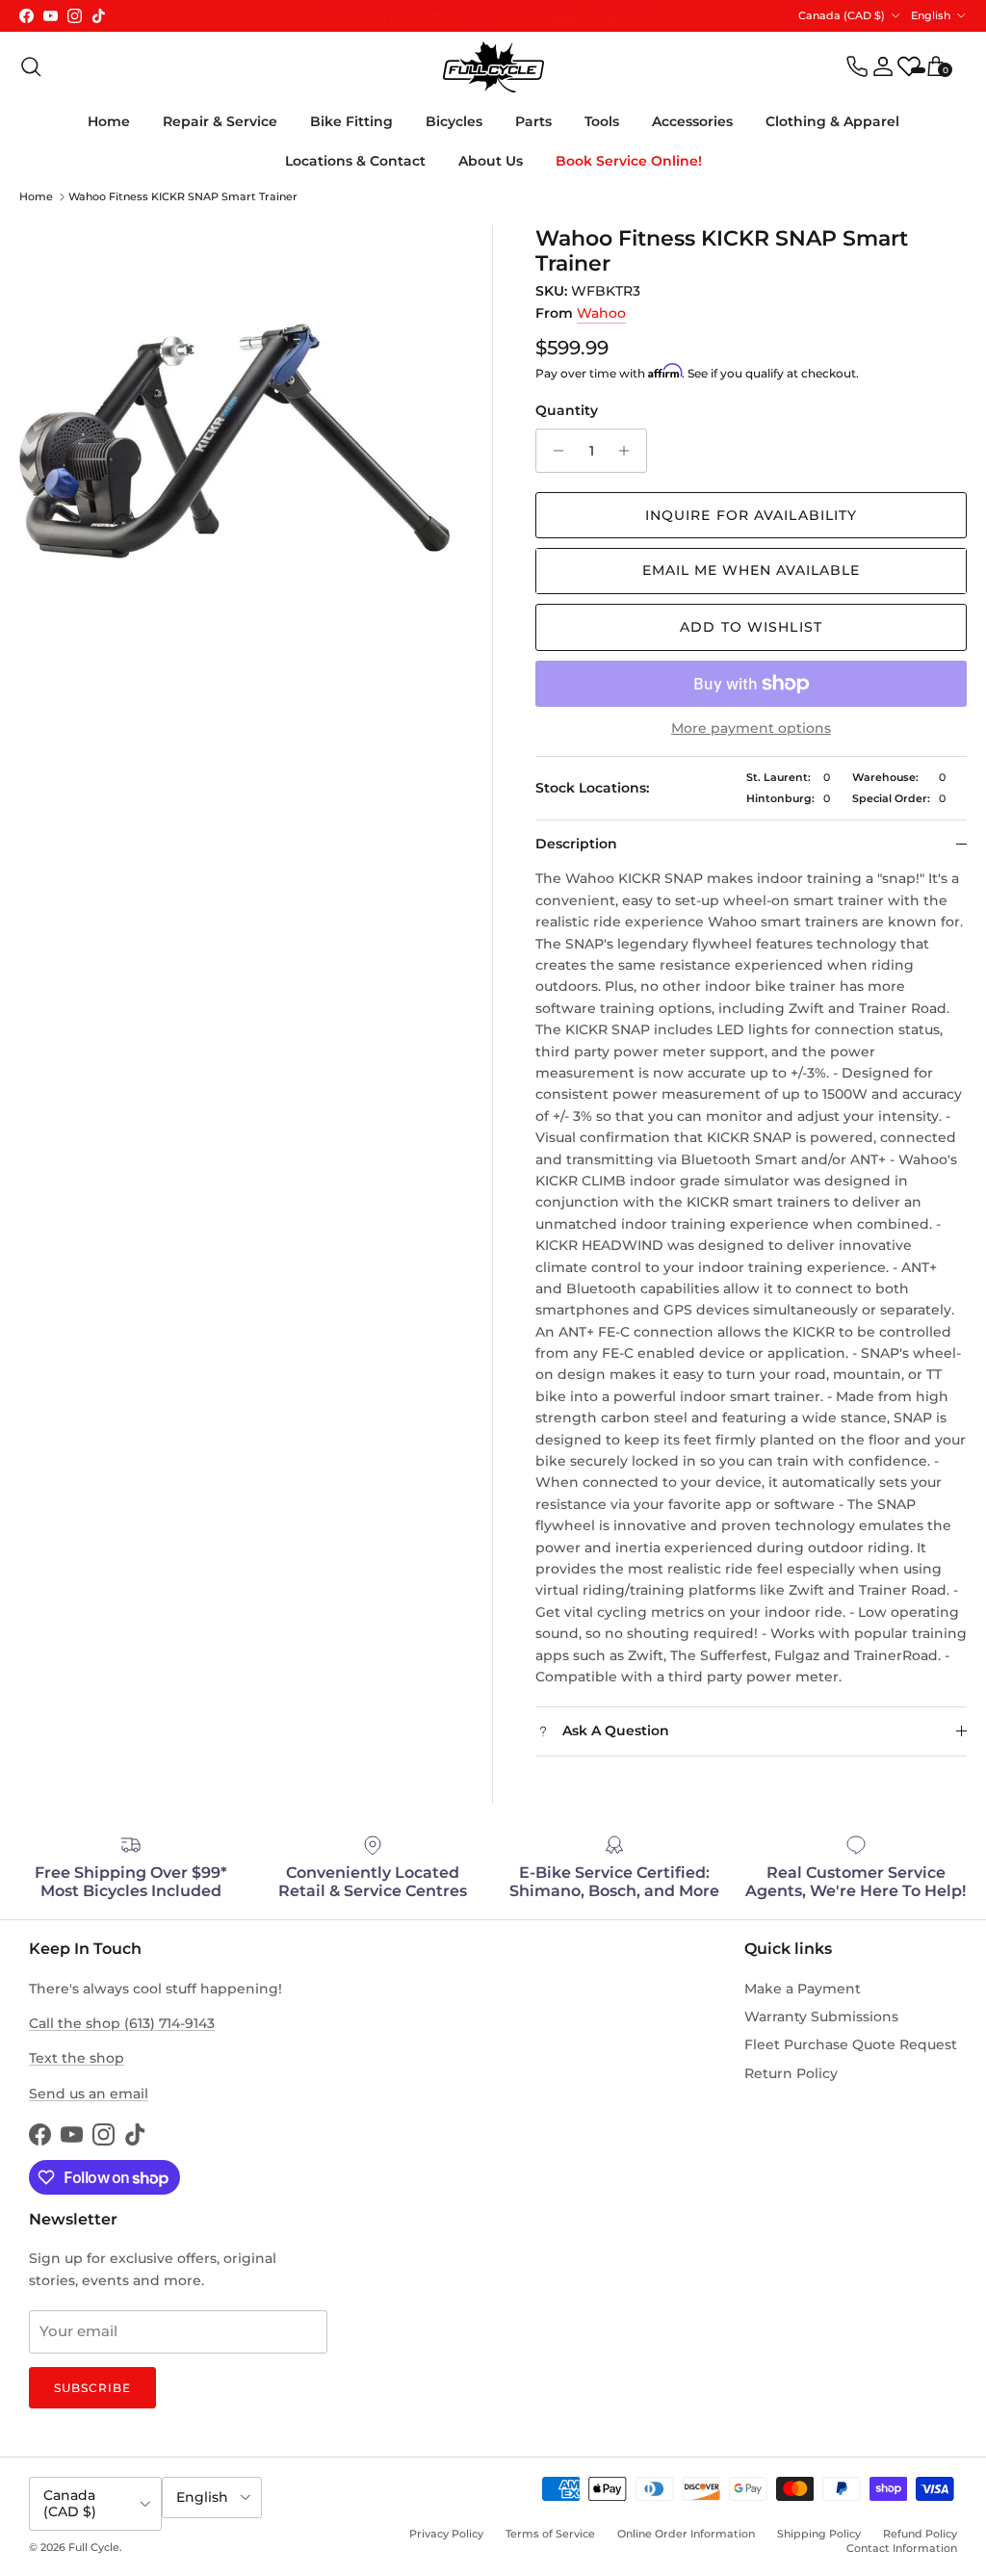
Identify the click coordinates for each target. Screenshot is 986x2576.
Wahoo (601, 313)
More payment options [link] (751, 729)
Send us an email (89, 2094)
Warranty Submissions (821, 2017)
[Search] (31, 66)
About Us (491, 161)
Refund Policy (920, 2534)
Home (109, 121)
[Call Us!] (857, 66)
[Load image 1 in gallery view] (234, 441)
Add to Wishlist (751, 627)
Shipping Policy (819, 2534)
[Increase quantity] (629, 451)
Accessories (692, 121)
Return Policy (791, 2073)
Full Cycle (94, 2547)
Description (576, 844)
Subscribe (92, 2388)
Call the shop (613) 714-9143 (122, 2023)
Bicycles (454, 121)
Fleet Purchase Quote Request (851, 2044)
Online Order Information (686, 2534)
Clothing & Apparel (832, 121)
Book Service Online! (629, 161)
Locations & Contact (355, 161)
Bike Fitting (351, 121)
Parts (533, 121)
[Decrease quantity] (553, 451)
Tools (602, 121)
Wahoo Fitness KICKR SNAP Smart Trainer (183, 196)
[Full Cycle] (493, 67)
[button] (751, 571)
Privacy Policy (446, 2534)
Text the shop (77, 2058)
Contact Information (902, 2548)
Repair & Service (220, 121)
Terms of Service (550, 2534)
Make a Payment (803, 1989)
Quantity (567, 410)
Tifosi (593, 17)
